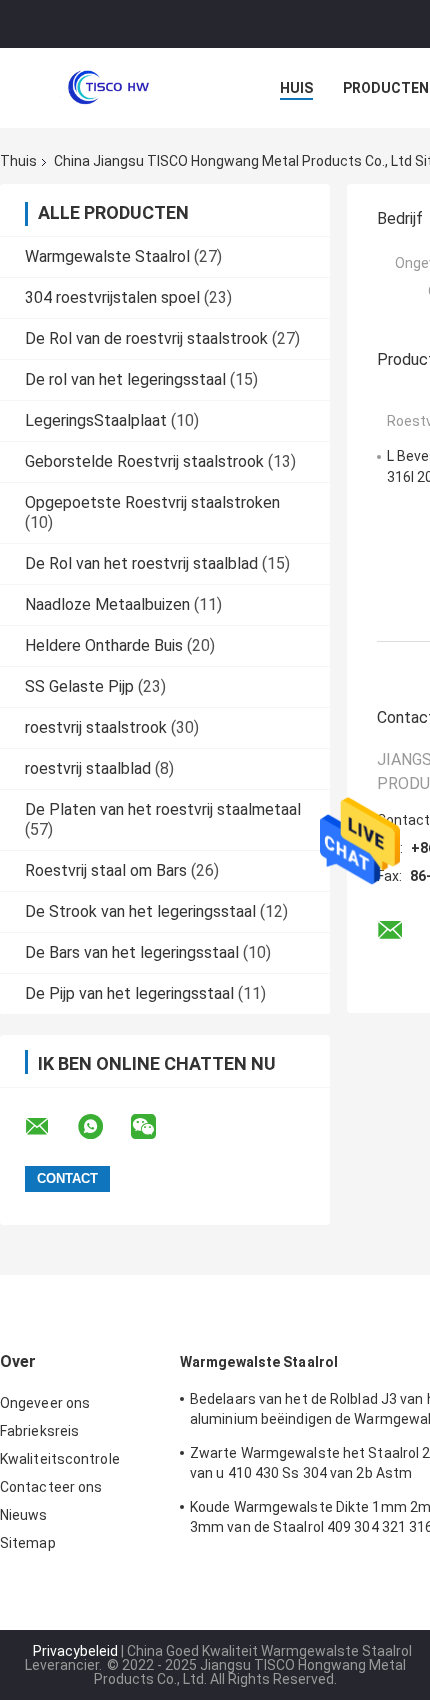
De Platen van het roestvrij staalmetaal (163, 809)
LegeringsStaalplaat (96, 420)
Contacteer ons (51, 1487)
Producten (386, 88)
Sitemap (28, 1543)
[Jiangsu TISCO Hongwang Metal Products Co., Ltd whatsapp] (103, 1127)
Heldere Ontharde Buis (104, 645)
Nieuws (24, 1515)
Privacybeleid (75, 1651)
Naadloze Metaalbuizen (107, 604)
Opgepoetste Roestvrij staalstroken (152, 502)
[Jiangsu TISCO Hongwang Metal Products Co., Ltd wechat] (156, 1127)
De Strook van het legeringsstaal (140, 911)
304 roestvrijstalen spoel (112, 297)
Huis (296, 88)
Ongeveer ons (45, 1403)
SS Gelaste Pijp (79, 686)
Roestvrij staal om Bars (106, 870)
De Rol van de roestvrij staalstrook (146, 338)
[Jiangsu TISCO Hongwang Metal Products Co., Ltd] (110, 88)
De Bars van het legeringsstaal (132, 952)
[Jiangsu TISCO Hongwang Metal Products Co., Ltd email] (50, 1127)
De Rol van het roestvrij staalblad (141, 563)
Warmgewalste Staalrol (107, 256)
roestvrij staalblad (88, 768)
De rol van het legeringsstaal (125, 379)
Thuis (18, 161)
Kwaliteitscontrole (60, 1459)
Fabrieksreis (39, 1431)
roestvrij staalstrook (96, 727)
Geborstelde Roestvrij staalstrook (144, 461)
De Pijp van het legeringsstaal (129, 993)
